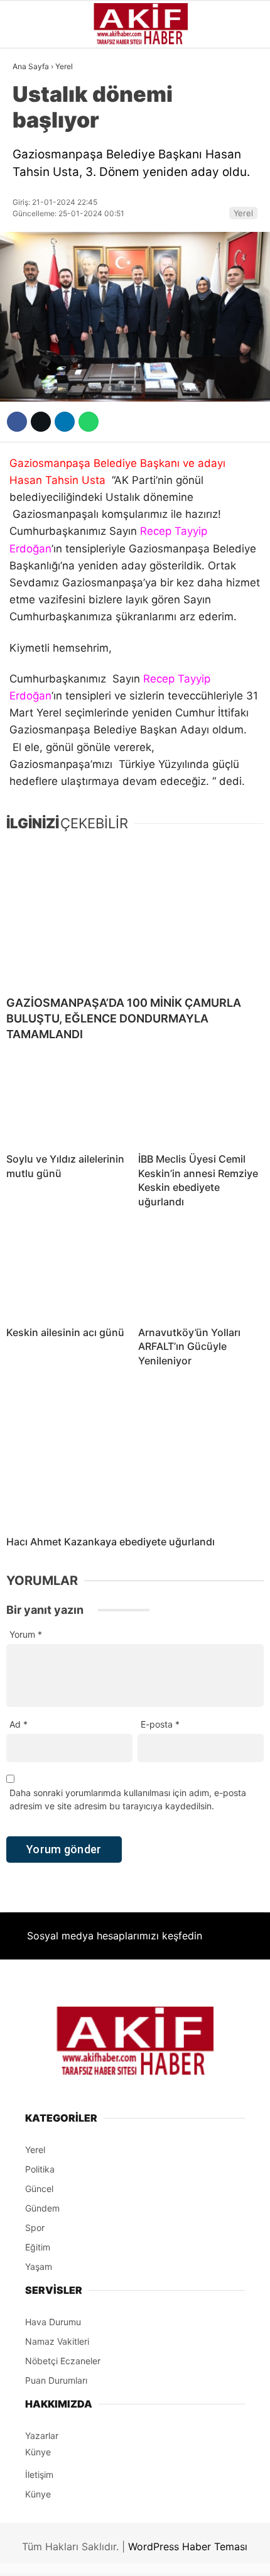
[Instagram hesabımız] (129, 2556)
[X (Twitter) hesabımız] (87, 2556)
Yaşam (34, 307)
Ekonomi (38, 180)
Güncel (36, 129)
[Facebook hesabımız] (44, 2556)
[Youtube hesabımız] (172, 2556)
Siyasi (33, 154)
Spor (30, 231)
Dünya (33, 205)
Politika (38, 332)
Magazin (39, 256)
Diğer (31, 383)
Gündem (37, 103)
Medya (33, 282)
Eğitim (34, 358)
